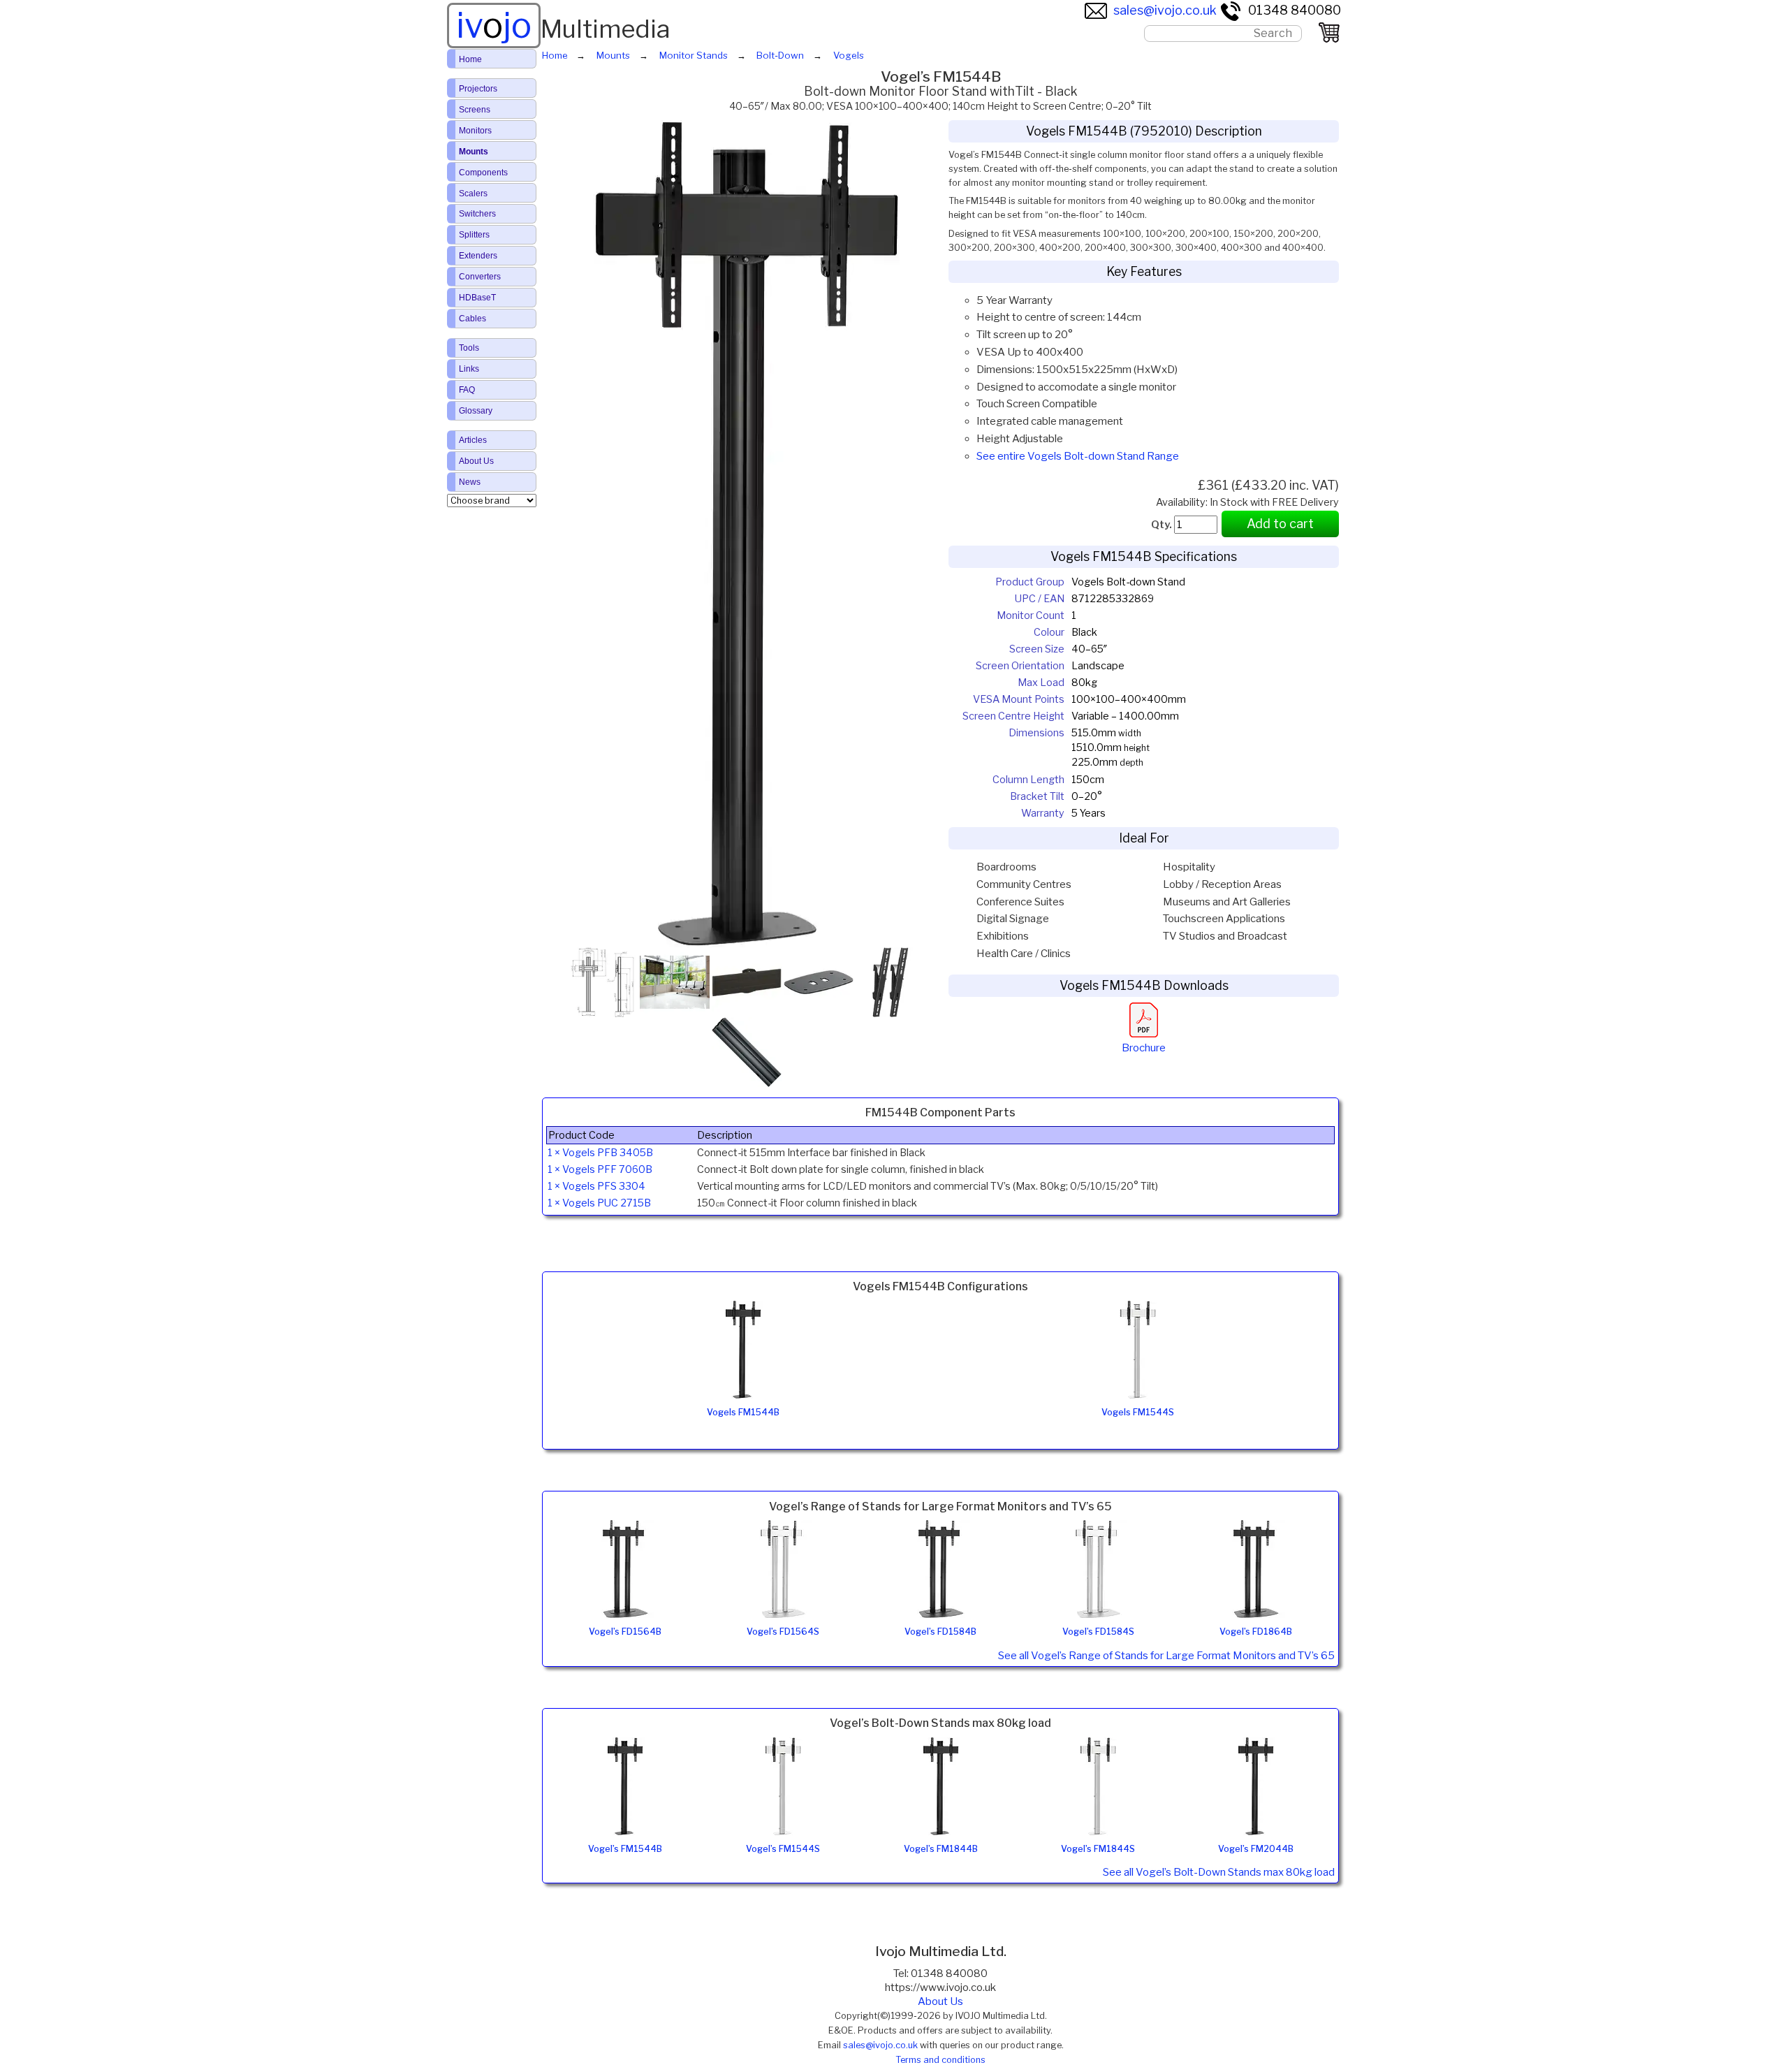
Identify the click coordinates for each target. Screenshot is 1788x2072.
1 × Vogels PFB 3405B (600, 1153)
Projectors (478, 89)
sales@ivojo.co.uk (1165, 10)
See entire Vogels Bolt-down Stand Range (1078, 456)
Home (470, 59)
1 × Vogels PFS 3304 (596, 1186)
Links (469, 369)
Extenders (478, 256)
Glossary (476, 411)
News (470, 482)
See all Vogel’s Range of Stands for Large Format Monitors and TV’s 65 (1166, 1656)
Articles (473, 440)
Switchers (477, 214)
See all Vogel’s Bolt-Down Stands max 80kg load (1219, 1872)
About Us (940, 2001)
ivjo (494, 25)
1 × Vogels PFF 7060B (600, 1169)
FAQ (467, 390)
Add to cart (1280, 524)
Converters (480, 277)
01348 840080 (1295, 10)
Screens (475, 110)
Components (483, 173)
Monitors (475, 131)
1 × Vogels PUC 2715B (599, 1203)
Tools (469, 348)
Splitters (474, 235)
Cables (472, 319)
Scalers (473, 194)
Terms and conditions (940, 2060)
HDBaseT (477, 298)
